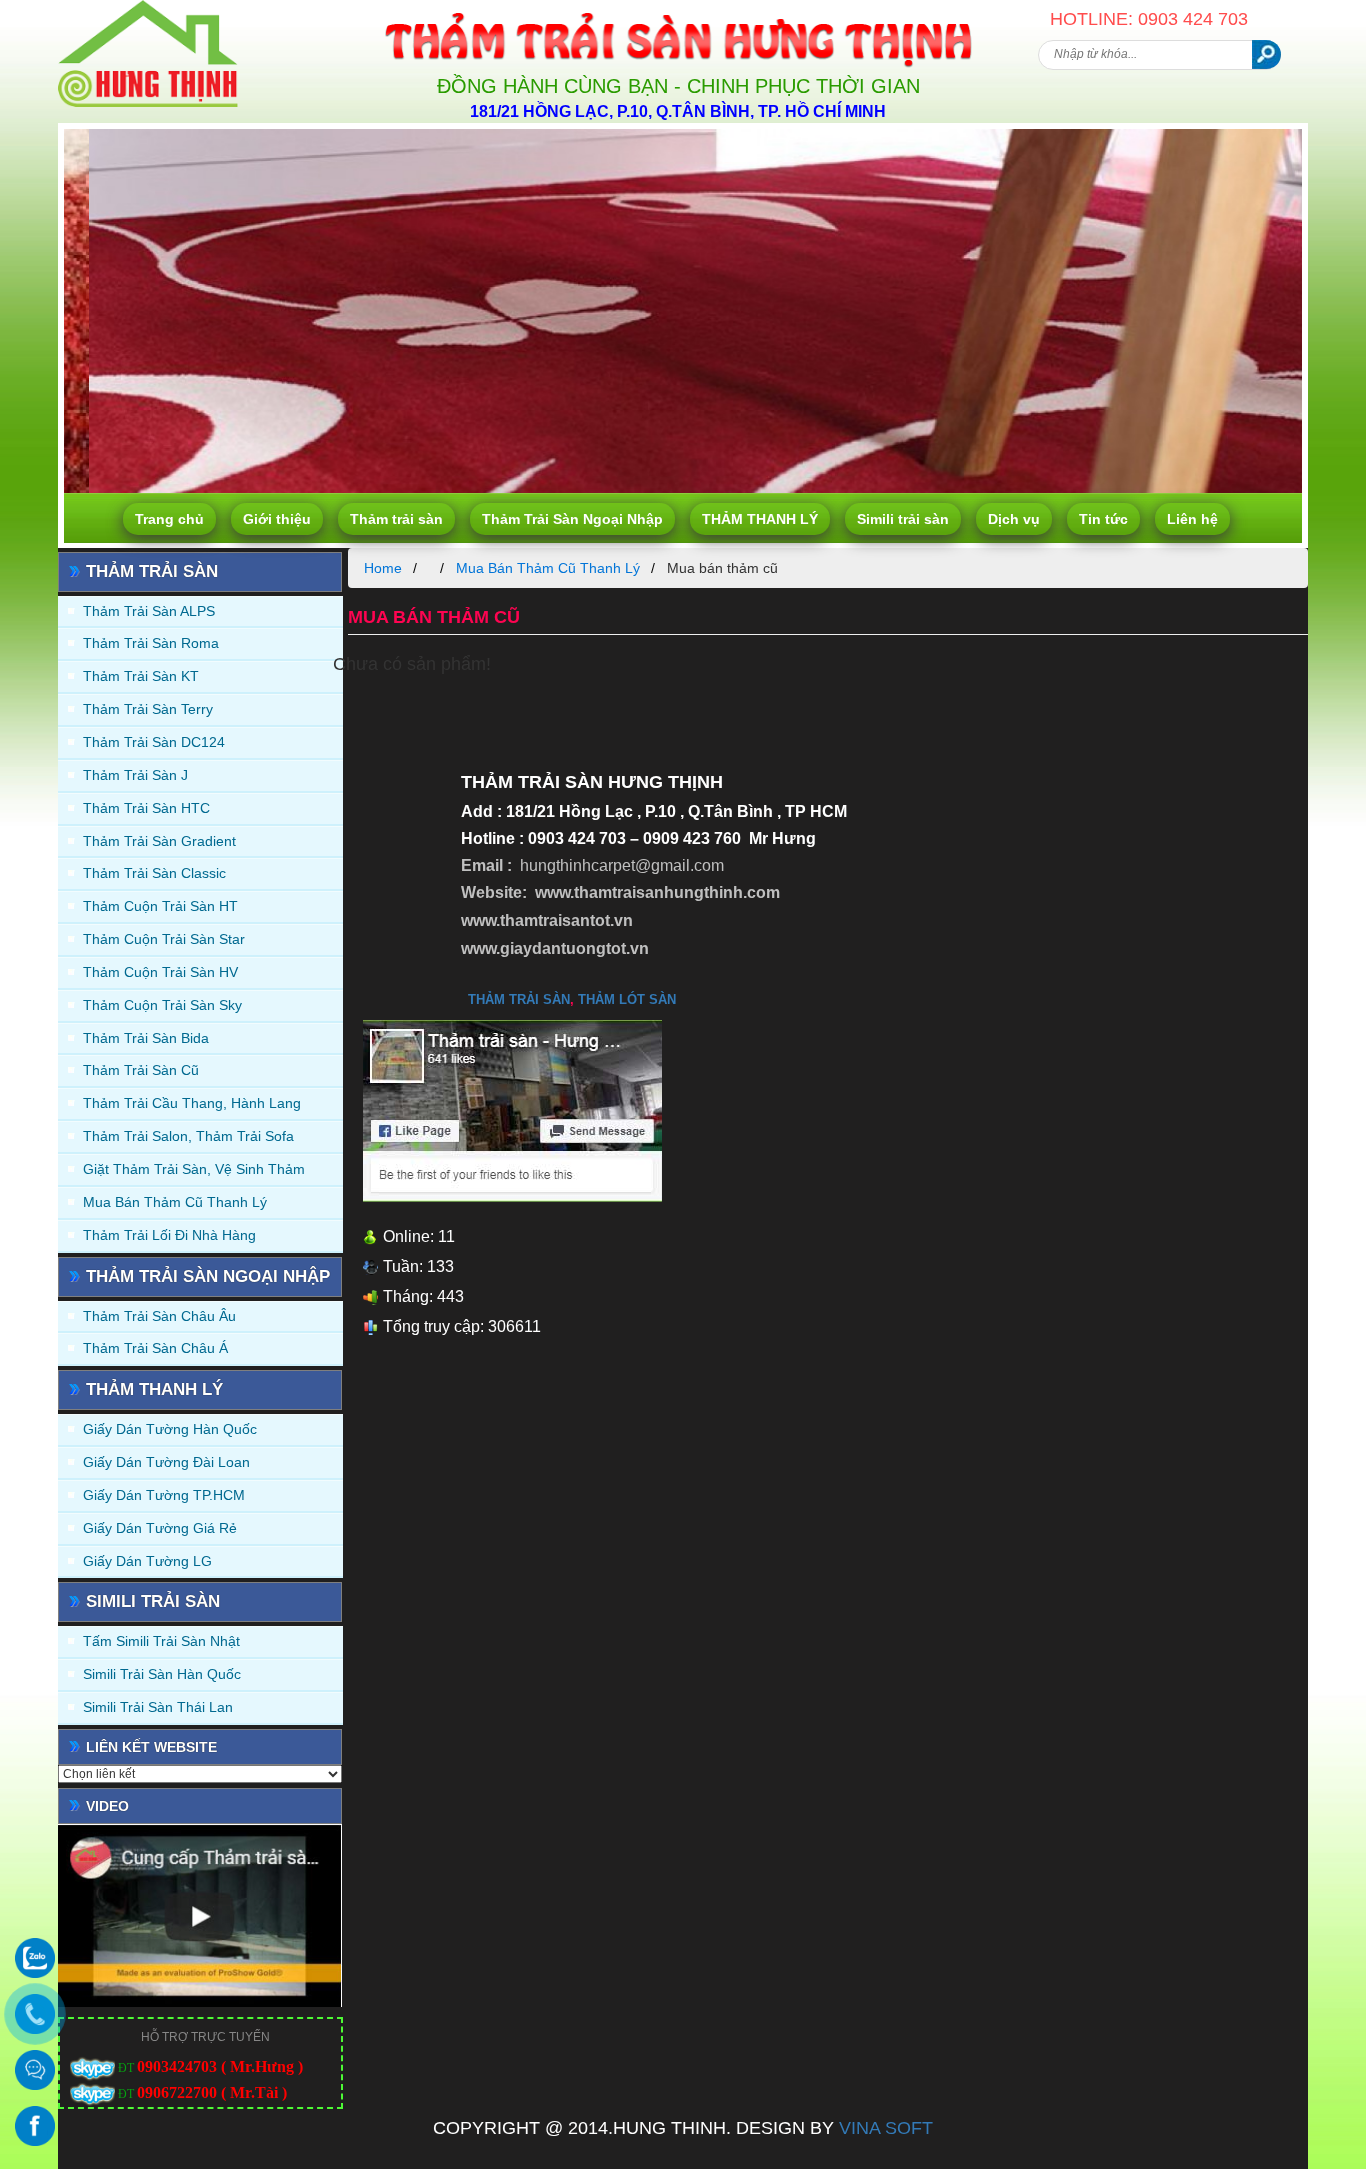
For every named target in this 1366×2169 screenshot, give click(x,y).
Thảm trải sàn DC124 (154, 742)
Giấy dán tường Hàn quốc (170, 1429)
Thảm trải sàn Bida (146, 1038)
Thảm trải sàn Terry (148, 709)
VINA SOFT (886, 2128)
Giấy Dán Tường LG (147, 1561)
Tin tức (1103, 519)
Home (383, 568)
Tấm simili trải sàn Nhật (161, 1641)
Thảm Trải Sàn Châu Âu (159, 1316)
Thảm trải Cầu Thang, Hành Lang (192, 1103)
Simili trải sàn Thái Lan (158, 1707)
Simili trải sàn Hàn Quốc (162, 1674)
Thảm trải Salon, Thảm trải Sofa (188, 1136)
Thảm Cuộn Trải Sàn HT (160, 906)
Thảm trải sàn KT (141, 676)
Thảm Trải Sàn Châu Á (155, 1348)
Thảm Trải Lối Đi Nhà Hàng (169, 1235)
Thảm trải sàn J (135, 775)
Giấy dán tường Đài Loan (166, 1462)
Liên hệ (1192, 519)
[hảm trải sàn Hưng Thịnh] (148, 8)
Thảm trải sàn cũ (141, 1070)
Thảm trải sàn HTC (146, 808)
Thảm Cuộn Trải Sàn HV (160, 972)
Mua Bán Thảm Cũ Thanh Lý (175, 1202)
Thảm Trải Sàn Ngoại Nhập (572, 519)
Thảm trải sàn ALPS (149, 611)
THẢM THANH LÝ (760, 519)
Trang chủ (169, 519)
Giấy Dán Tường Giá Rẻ (160, 1528)
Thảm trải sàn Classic (154, 873)
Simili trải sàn (903, 519)
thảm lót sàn (627, 999)
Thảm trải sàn (396, 519)
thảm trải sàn (519, 999)
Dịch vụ (1014, 519)
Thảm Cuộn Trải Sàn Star (164, 939)
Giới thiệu (277, 519)
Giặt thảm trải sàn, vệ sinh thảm (194, 1169)
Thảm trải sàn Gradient (159, 841)
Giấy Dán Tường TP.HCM (164, 1495)
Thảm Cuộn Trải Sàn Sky (162, 1005)
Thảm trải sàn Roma (151, 643)
